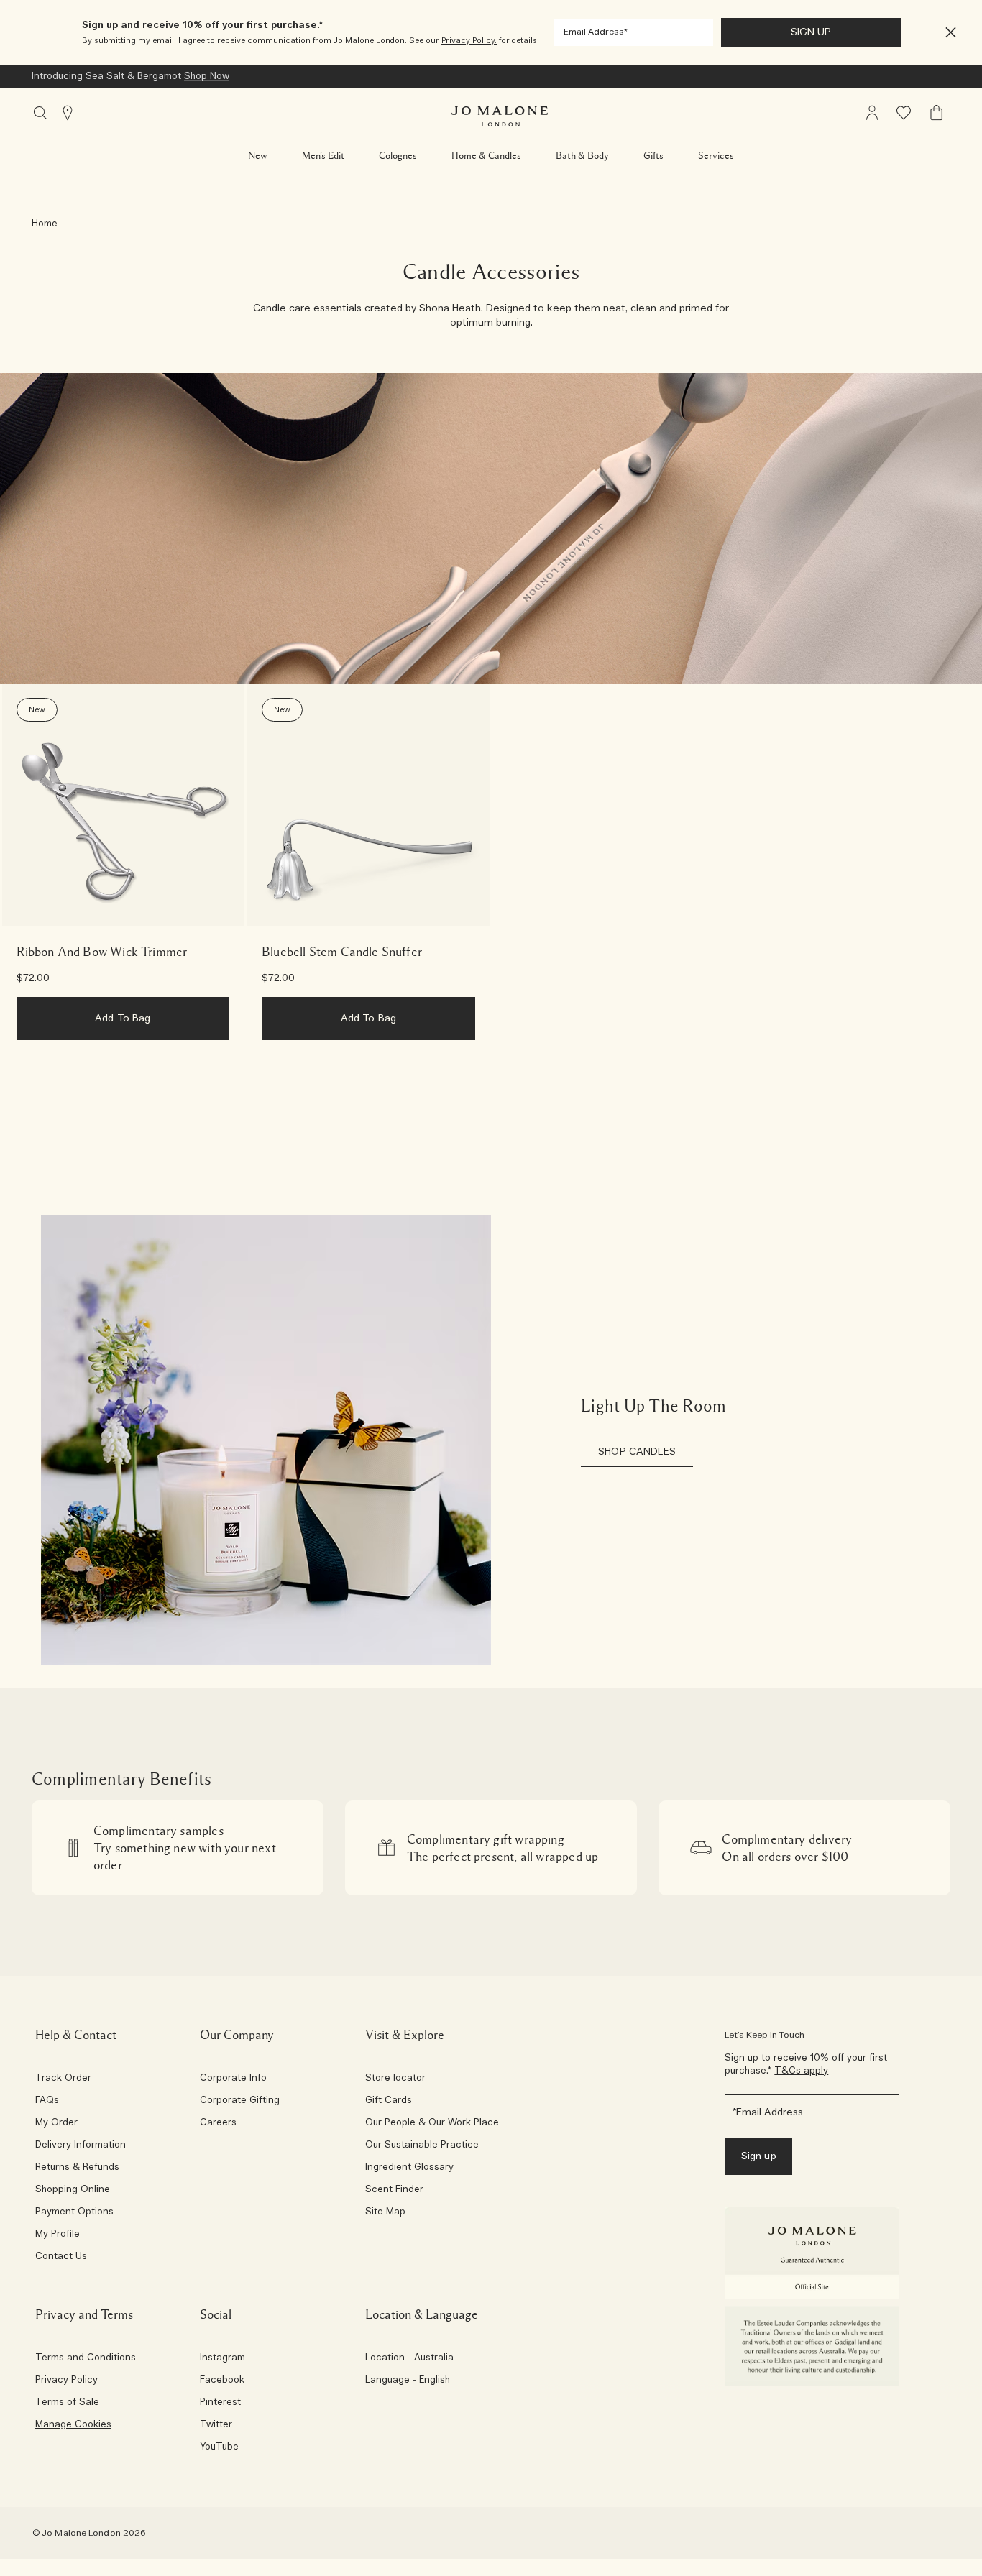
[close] (946, 33)
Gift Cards (389, 2101)
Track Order (63, 2079)
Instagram (222, 2358)
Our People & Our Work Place (432, 2123)
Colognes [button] (398, 156)
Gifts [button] (653, 156)
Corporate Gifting (240, 2101)
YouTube (219, 2447)
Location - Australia (409, 2358)
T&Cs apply (801, 2071)
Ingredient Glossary (409, 2168)
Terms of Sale (67, 2403)
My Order (56, 2123)
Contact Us (61, 2257)
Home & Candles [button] (486, 156)
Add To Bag (123, 1018)
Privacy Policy (66, 2380)
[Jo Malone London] (500, 116)
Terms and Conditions (86, 2358)
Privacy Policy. (469, 41)
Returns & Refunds (77, 2168)
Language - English (408, 2380)
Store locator (395, 2079)
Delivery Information (81, 2145)
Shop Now (207, 77)
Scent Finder (394, 2190)
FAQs (47, 2101)
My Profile (58, 2235)
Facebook (222, 2380)
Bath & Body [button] (582, 156)
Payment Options (74, 2212)
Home (45, 224)
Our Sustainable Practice (422, 2145)
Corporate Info (233, 2079)
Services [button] (716, 156)
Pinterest (220, 2403)
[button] (951, 33)
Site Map (385, 2212)
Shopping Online (73, 2190)
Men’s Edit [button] (323, 156)
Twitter (216, 2425)
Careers (218, 2123)
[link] (123, 805)
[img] (872, 113)
